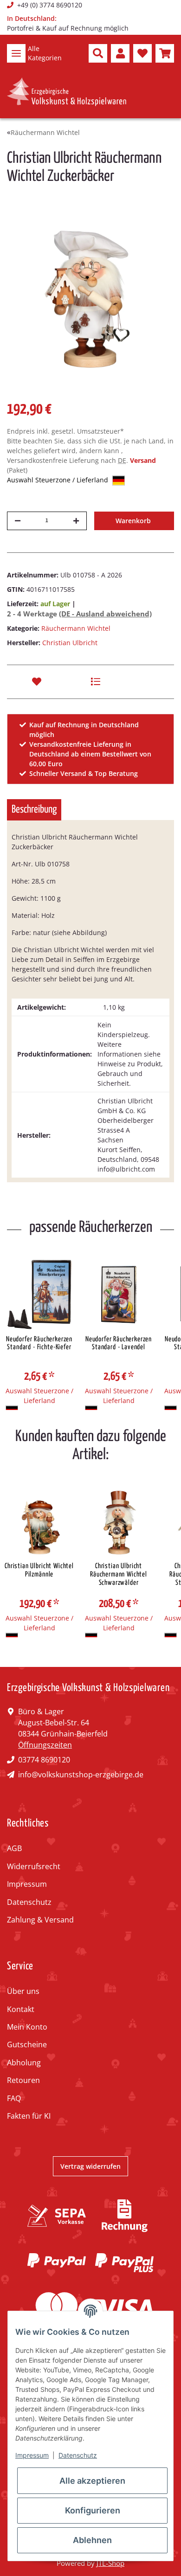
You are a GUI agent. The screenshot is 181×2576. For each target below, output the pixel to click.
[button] (98, 53)
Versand (143, 460)
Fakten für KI (29, 2116)
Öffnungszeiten (45, 1745)
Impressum (27, 1884)
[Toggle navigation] (16, 53)
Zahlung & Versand (40, 1920)
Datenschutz (29, 1902)
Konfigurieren (93, 2510)
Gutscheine (27, 2044)
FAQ (14, 2098)
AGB (14, 1848)
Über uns (23, 1991)
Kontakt (21, 2009)
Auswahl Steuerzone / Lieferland (58, 480)
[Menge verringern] (18, 521)
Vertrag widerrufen (90, 2166)
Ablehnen (92, 2540)
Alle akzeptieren (92, 2481)
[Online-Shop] (67, 92)
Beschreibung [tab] (34, 810)
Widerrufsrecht (34, 1866)
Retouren (23, 2080)
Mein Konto (27, 2027)
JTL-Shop (110, 2563)
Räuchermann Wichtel (76, 628)
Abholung (24, 2063)
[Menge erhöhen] (76, 521)
